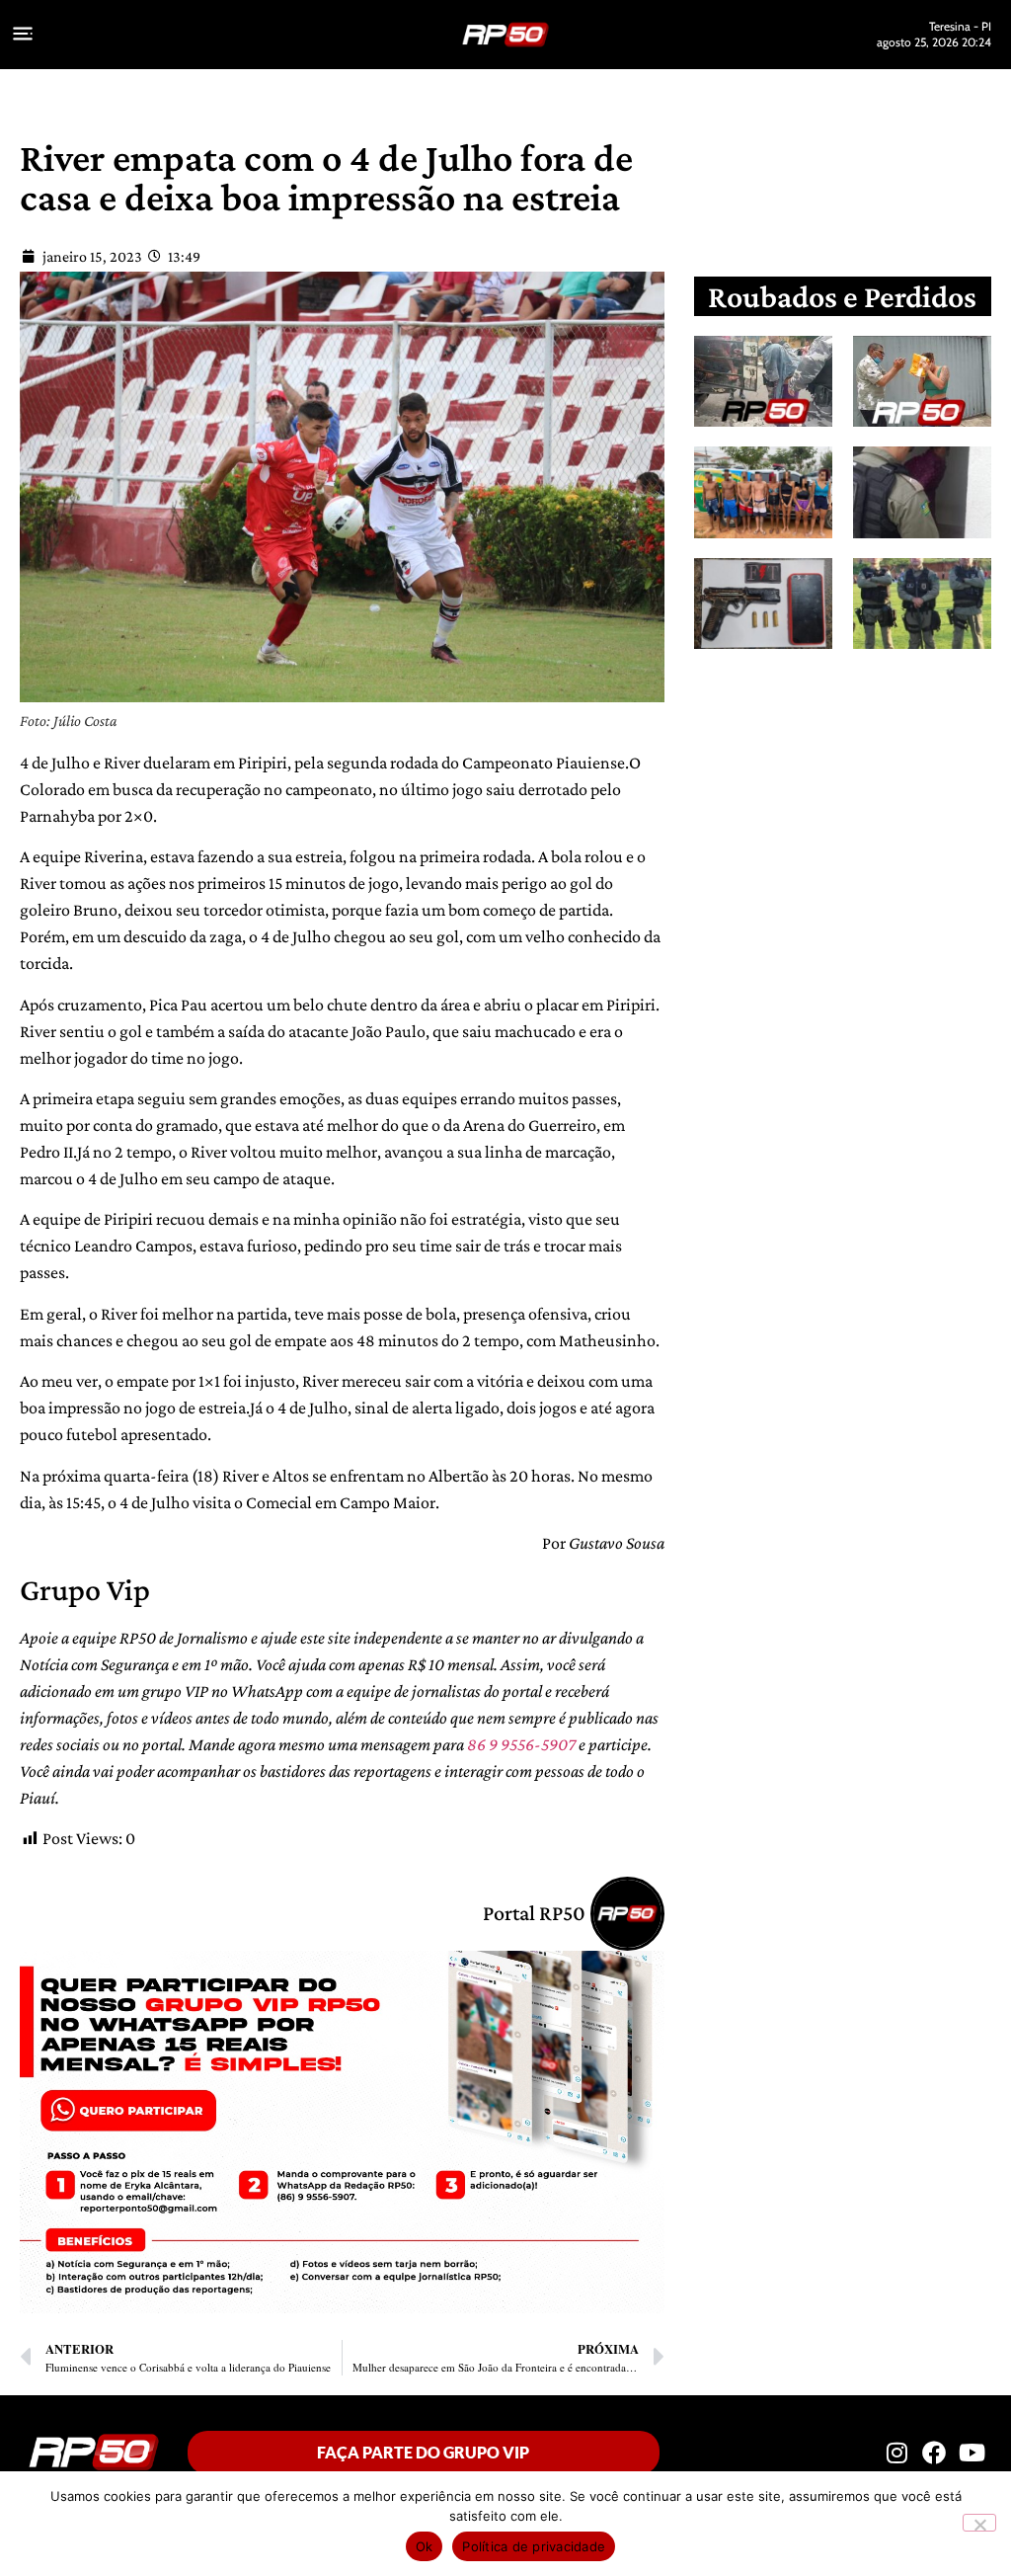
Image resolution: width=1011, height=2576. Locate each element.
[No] (979, 2523)
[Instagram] (896, 2452)
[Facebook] (934, 2452)
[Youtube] (972, 2452)
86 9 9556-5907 (521, 1744)
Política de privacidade (534, 2546)
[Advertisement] (857, 822)
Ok (425, 2546)
